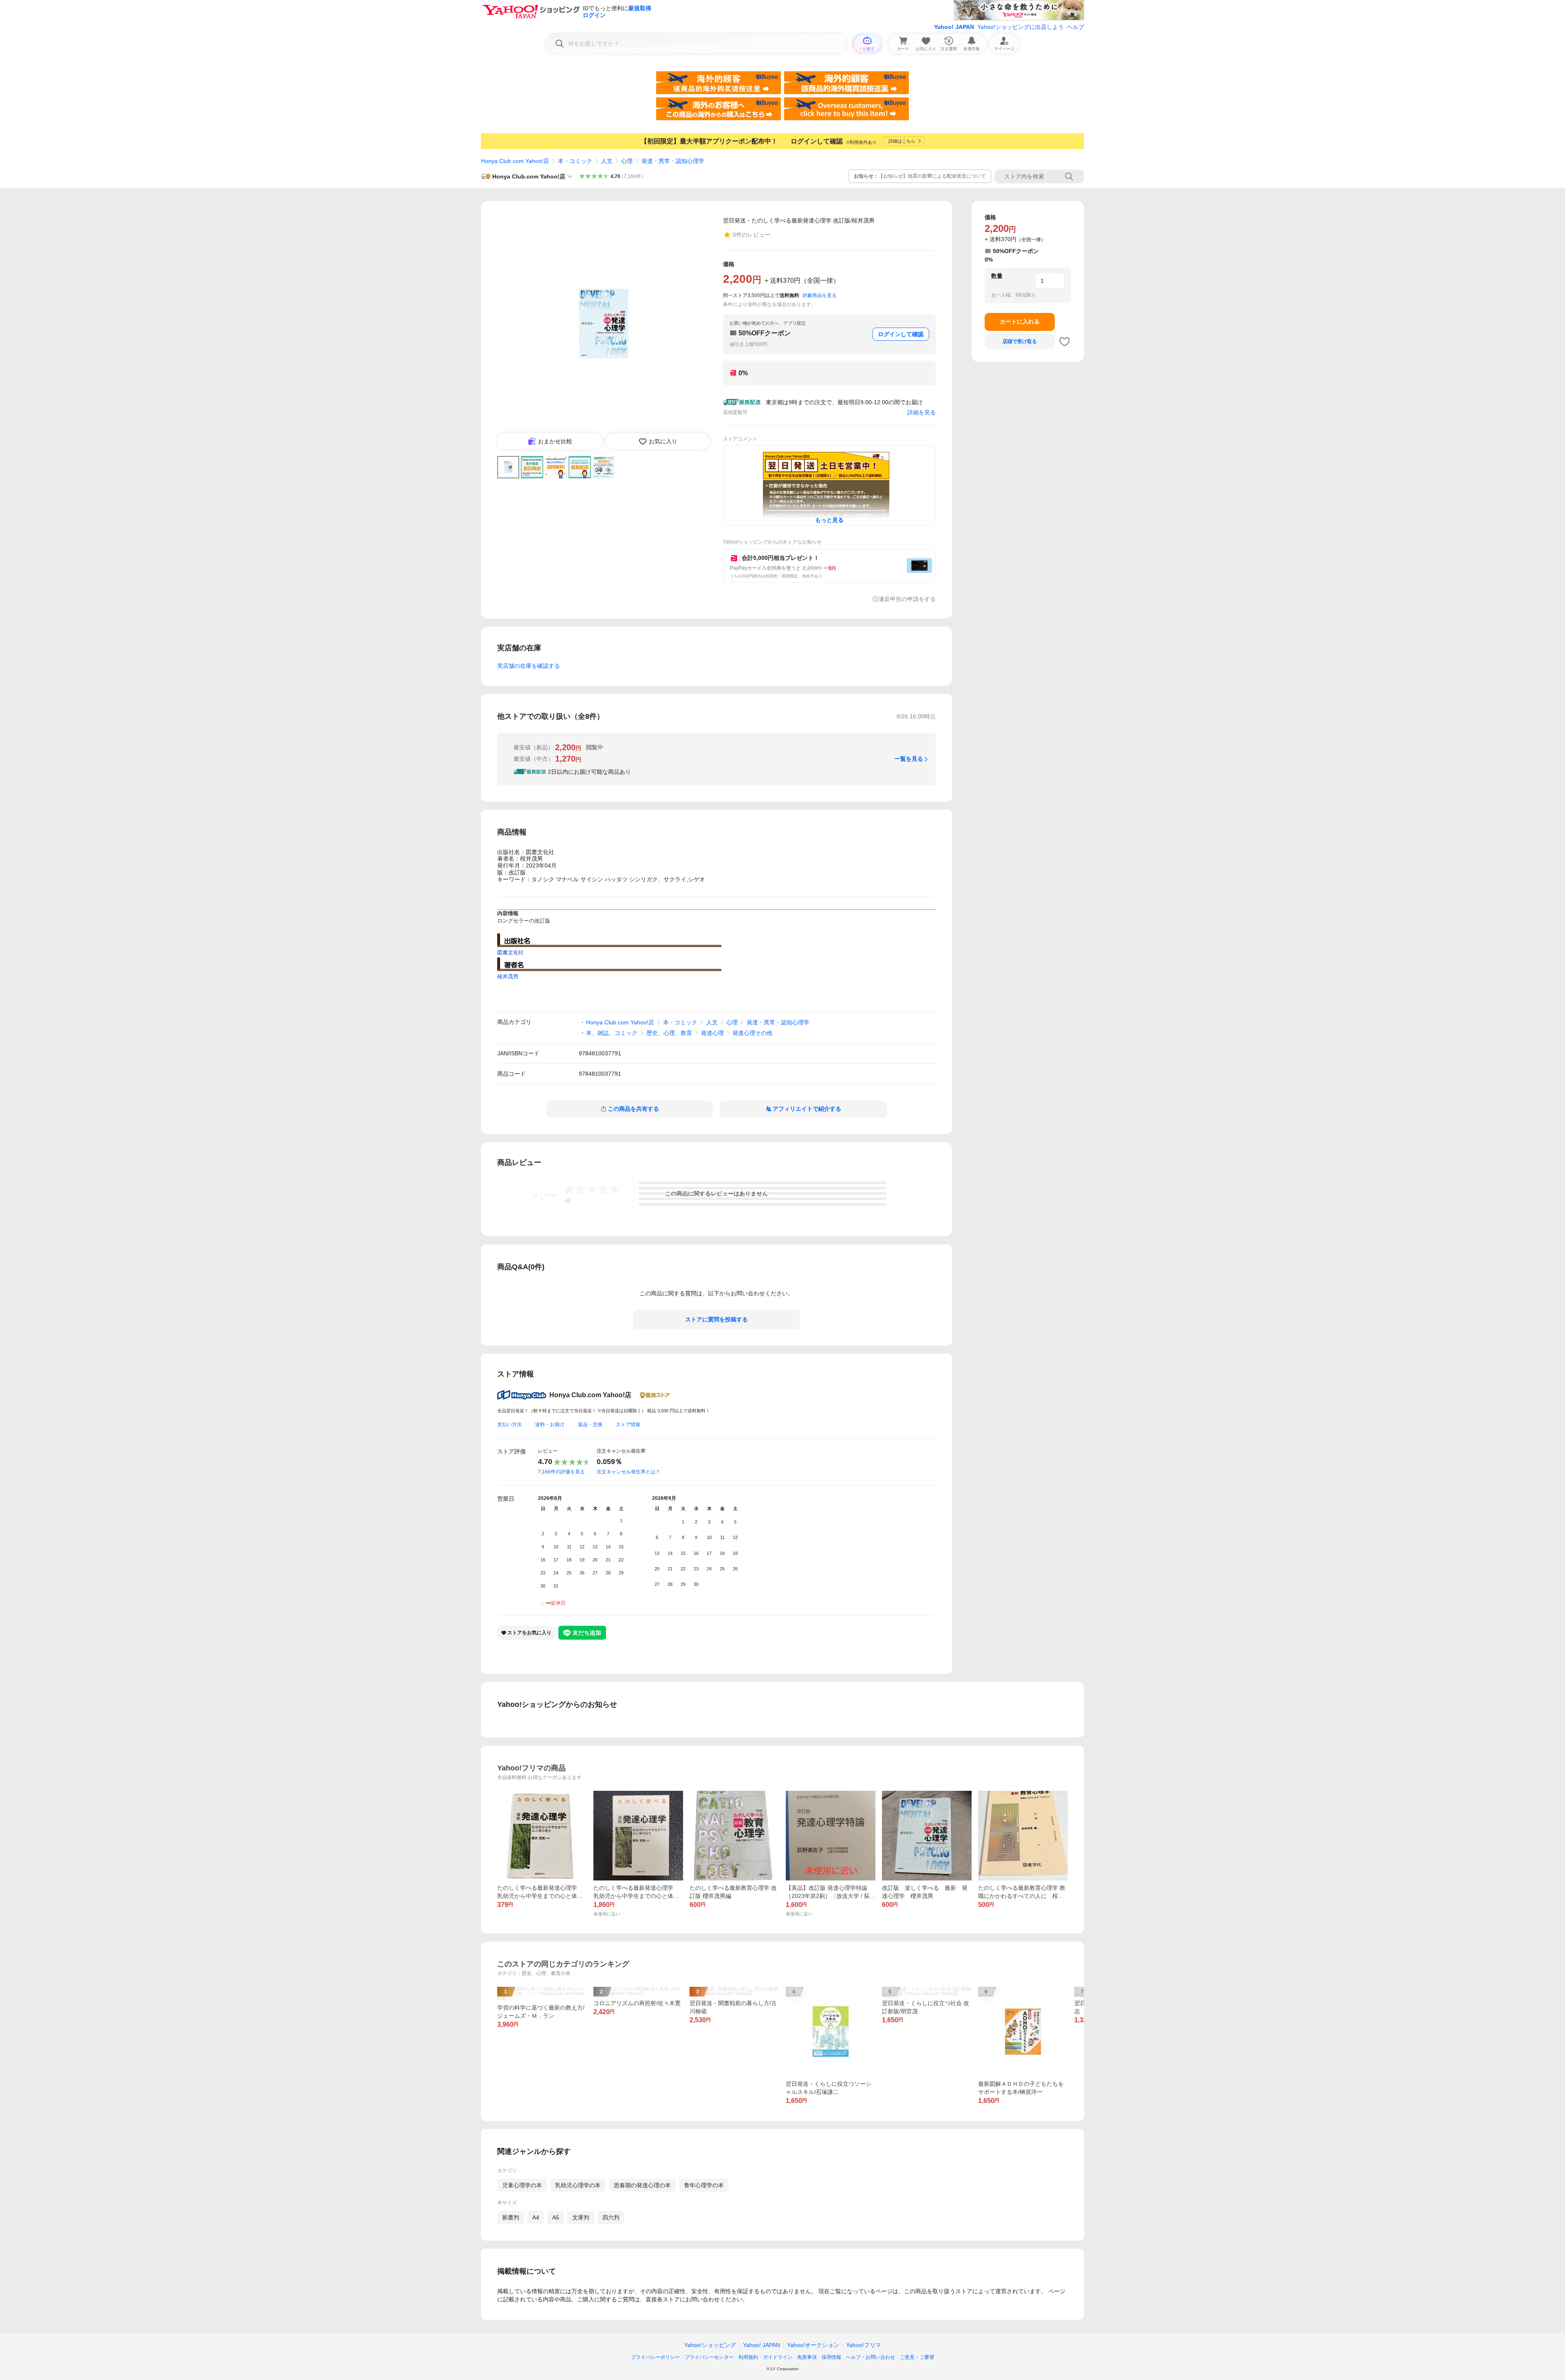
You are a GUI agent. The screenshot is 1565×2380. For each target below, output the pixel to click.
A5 (556, 2217)
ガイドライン (778, 2357)
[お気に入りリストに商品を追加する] (1065, 341)
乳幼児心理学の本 (578, 2185)
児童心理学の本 (522, 2185)
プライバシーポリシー (655, 2357)
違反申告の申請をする (907, 599)
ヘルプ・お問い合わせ (871, 2357)
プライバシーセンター (709, 2357)
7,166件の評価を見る (561, 1472)
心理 (627, 161)
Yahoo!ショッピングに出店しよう (1021, 27)
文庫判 (581, 2217)
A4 (536, 2217)
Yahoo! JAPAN (954, 27)
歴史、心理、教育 (669, 1033)
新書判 (511, 2217)
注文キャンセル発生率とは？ (628, 1472)
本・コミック (575, 161)
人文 (607, 161)
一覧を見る (909, 759)
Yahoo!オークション (813, 2345)
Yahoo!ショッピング (710, 2345)
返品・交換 (590, 1424)
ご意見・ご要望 (917, 2357)
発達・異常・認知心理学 (673, 161)
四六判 (611, 2217)
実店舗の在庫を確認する (529, 666)
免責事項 (807, 2357)
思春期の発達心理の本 (642, 2185)
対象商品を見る (820, 295)
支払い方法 (509, 1424)
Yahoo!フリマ (864, 2345)
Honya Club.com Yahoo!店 (515, 161)
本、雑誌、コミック (612, 1033)
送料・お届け (550, 1424)
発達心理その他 (752, 1033)
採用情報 (831, 2357)
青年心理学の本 (704, 2185)
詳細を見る (921, 412)
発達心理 (712, 1033)
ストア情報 (628, 1424)
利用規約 (748, 2357)
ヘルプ (1076, 27)
